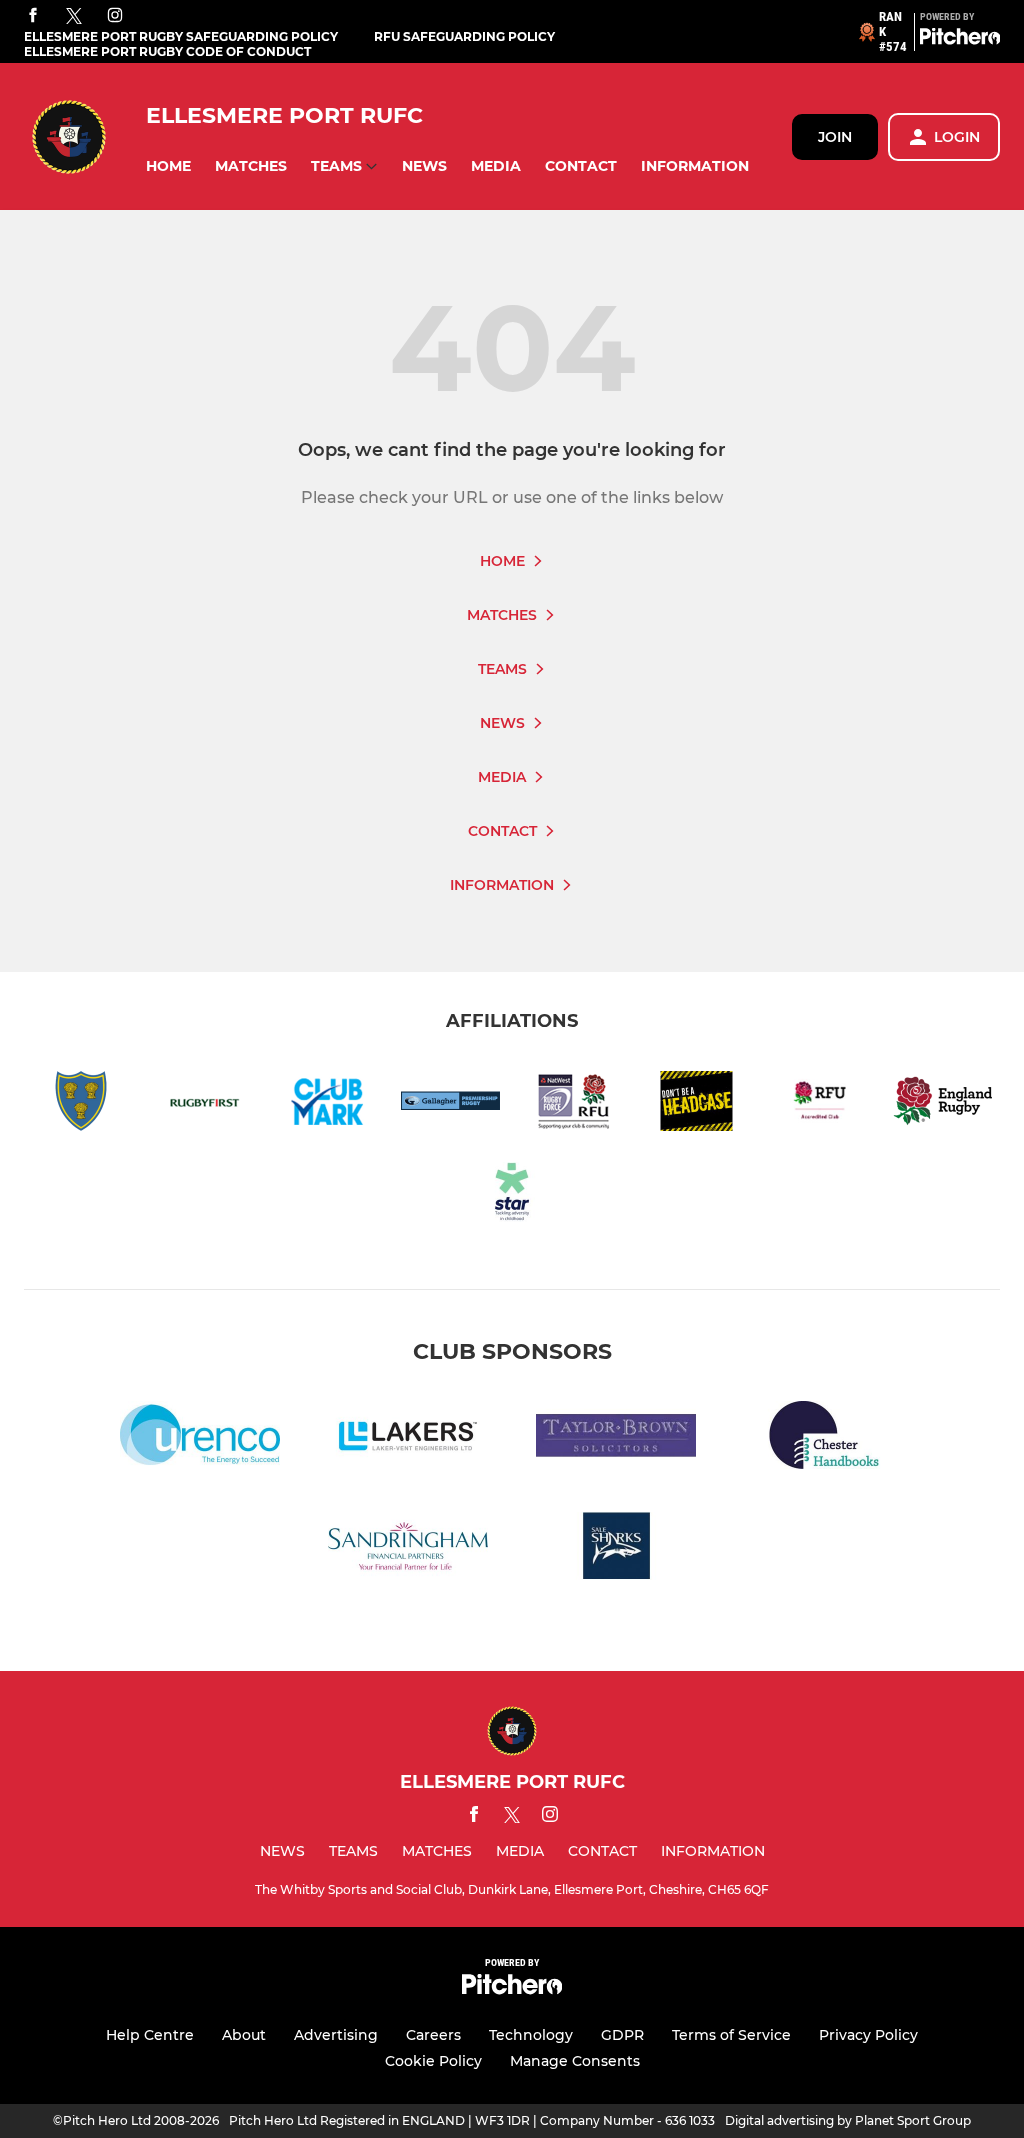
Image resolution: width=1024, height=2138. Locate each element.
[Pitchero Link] (960, 40)
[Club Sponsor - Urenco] (200, 1438)
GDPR (622, 2035)
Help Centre (150, 2035)
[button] (168, 166)
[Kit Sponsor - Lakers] (408, 1438)
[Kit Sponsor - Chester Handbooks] (824, 1438)
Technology (531, 2035)
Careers (433, 2035)
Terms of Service (731, 2035)
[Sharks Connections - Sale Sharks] (616, 1549)
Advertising (336, 2035)
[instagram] (115, 16)
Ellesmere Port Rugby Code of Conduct (167, 51)
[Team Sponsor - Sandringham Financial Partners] (408, 1549)
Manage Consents (575, 2061)
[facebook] (33, 16)
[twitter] (74, 17)
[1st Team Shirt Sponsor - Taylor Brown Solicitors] (616, 1438)
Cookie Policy (433, 2061)
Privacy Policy (868, 2035)
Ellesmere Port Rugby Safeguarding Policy (181, 36)
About (244, 2035)
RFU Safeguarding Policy (464, 36)
